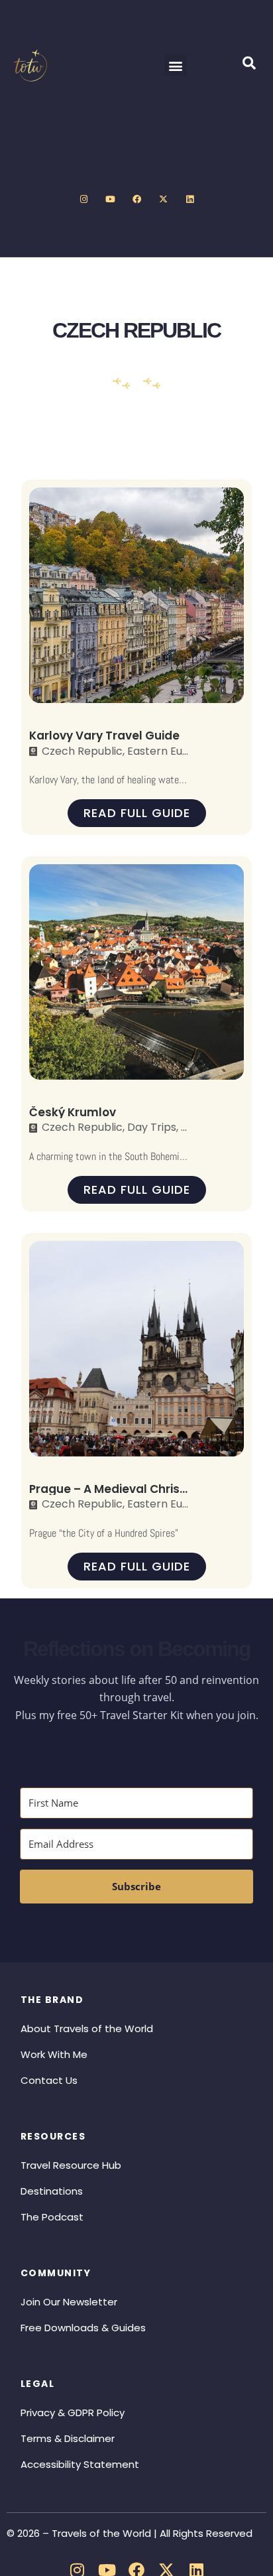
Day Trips (152, 1127)
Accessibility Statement (80, 2464)
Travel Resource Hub (71, 2165)
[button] (176, 65)
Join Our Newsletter (69, 2302)
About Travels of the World (87, 2029)
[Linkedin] (190, 200)
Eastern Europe (167, 751)
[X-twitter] (163, 200)
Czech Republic (82, 751)
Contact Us (49, 2080)
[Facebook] (136, 200)
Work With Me (54, 2054)
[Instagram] (83, 200)
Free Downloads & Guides (83, 2328)
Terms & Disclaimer (68, 2438)
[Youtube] (110, 200)
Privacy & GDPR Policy (73, 2413)
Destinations (52, 2191)
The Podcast (52, 2217)
